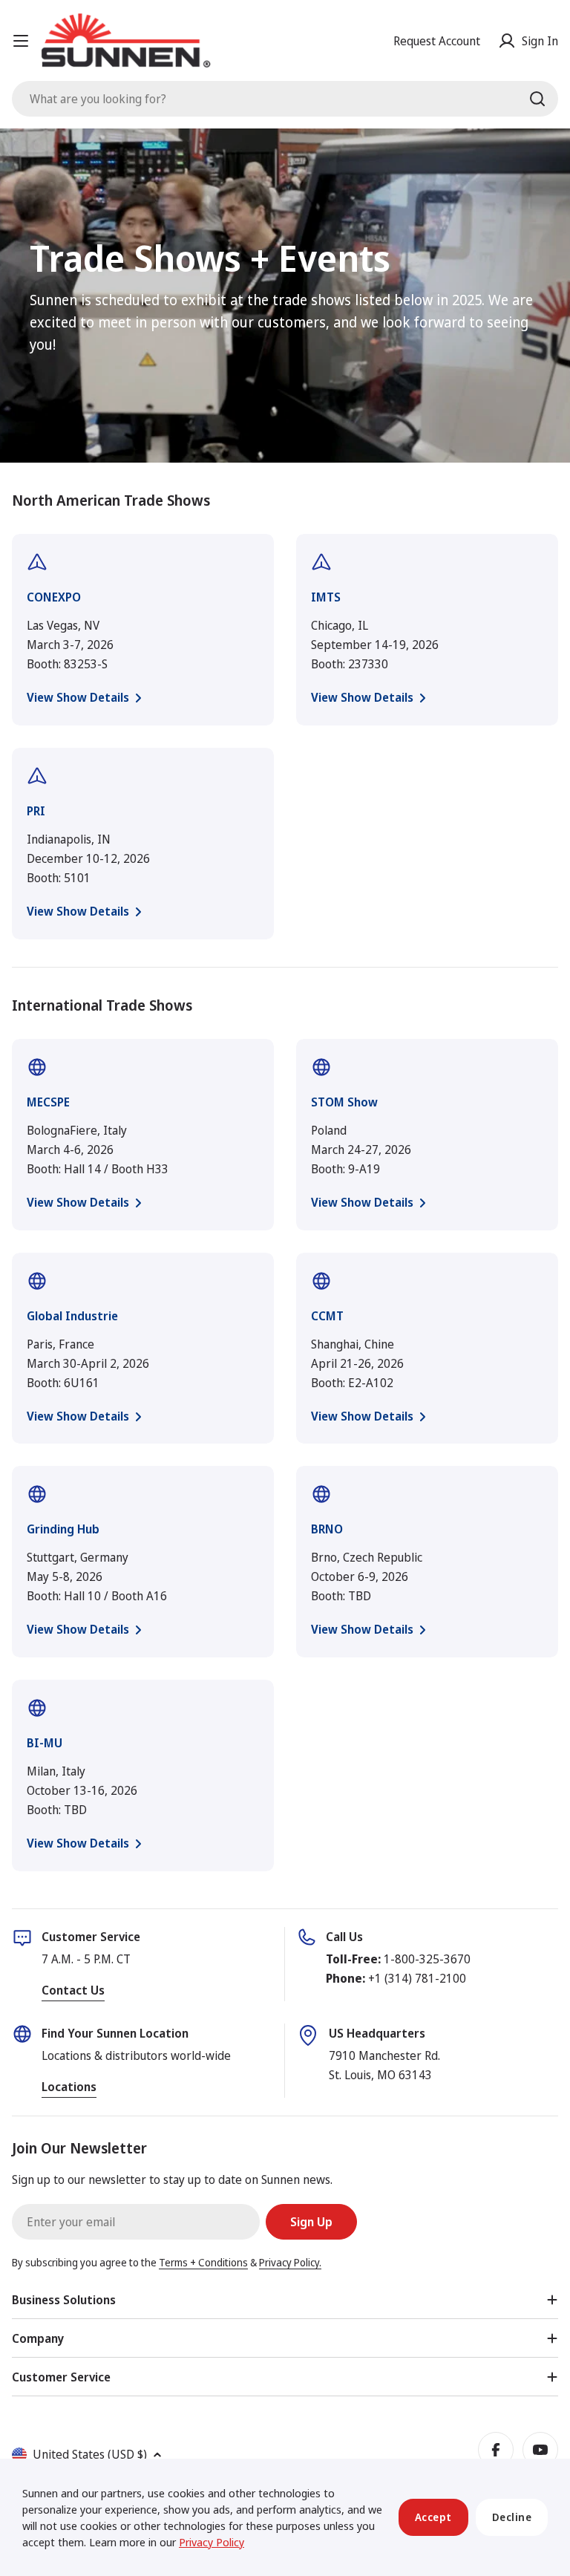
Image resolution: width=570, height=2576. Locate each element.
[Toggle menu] (21, 41)
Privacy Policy (212, 2542)
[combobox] (285, 99)
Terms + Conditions (203, 2262)
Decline (512, 2517)
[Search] (537, 99)
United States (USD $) (90, 2454)
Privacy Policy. (290, 2262)
